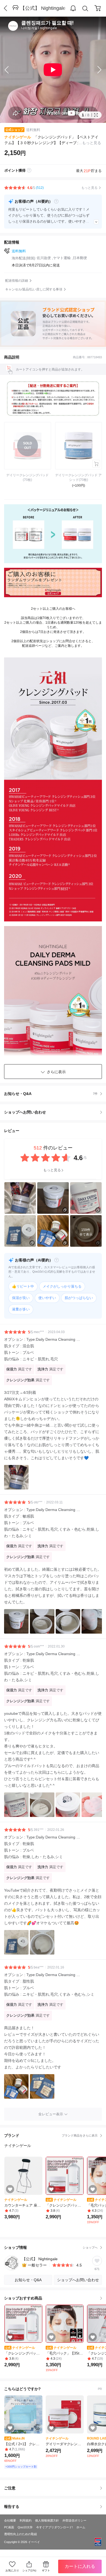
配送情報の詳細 (17, 281)
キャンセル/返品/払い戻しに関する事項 (34, 289)
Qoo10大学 (25, 2527)
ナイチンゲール (18, 137)
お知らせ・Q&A (51, 1094)
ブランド (51, 2135)
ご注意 (10, 2488)
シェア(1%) (29, 2570)
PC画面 (9, 2527)
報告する (12, 2507)
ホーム (81, 2527)
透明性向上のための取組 (21, 2534)
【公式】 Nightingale (43, 8)
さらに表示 (56, 1072)
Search (85, 8)
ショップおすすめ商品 (23, 2298)
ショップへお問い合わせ (55, 1112)
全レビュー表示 (51, 2114)
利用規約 (26, 2520)
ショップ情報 (51, 2247)
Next (95, 70)
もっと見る (52, 1170)
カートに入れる (80, 2566)
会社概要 (10, 2520)
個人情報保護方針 (47, 2520)
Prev (11, 70)
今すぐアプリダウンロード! (54, 2527)
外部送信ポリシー (74, 2520)
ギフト (46, 2570)
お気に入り (12, 2570)
